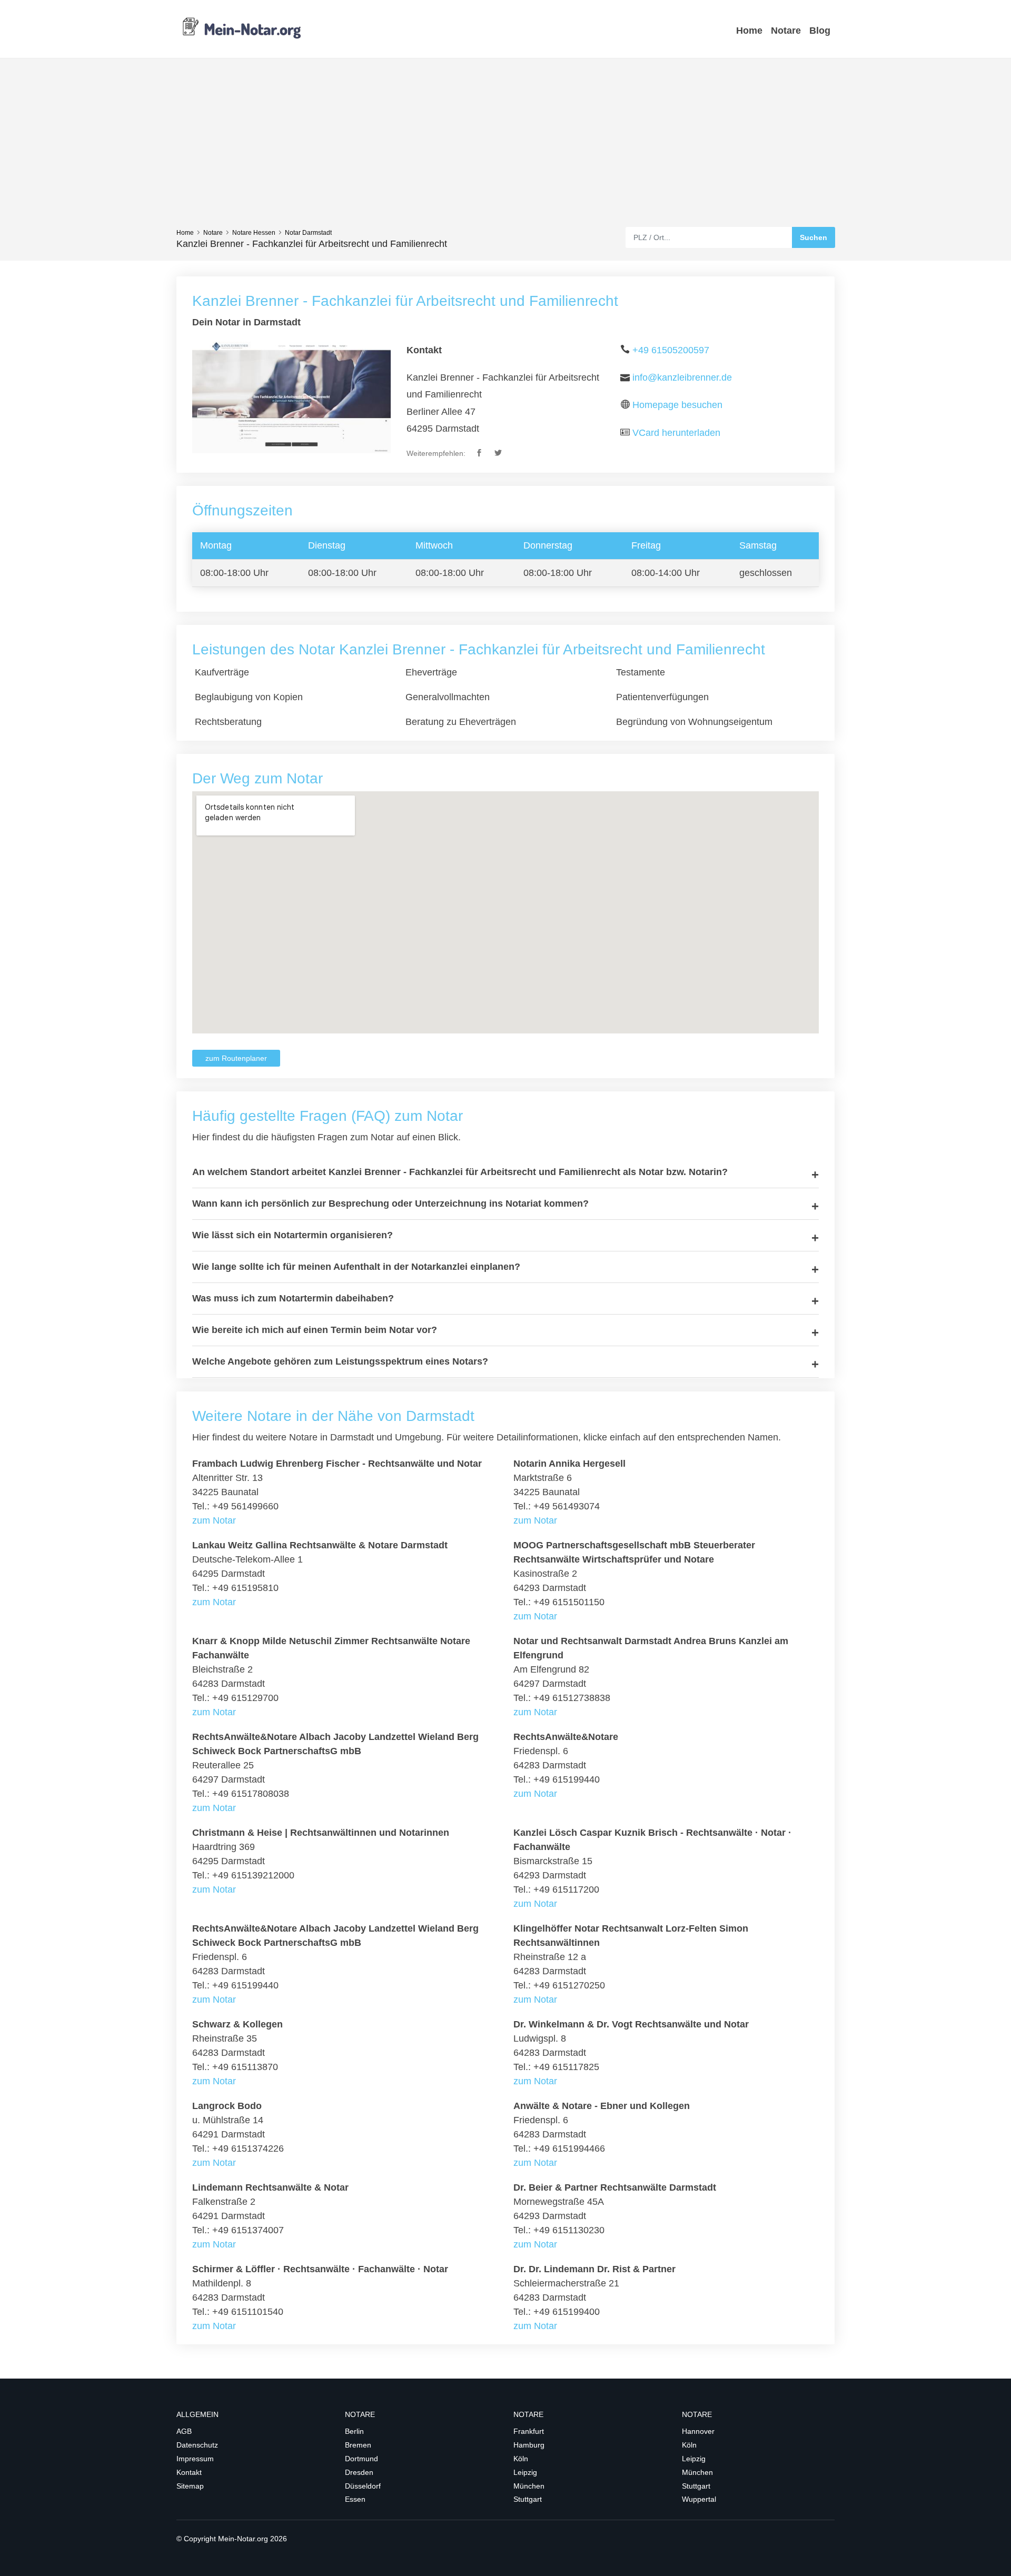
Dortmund (361, 2459)
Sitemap (190, 2486)
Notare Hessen (254, 233)
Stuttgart (528, 2499)
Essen (355, 2499)
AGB (184, 2431)
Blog (820, 31)
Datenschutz (197, 2445)
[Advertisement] (506, 148)
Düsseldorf (363, 2486)
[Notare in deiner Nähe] (242, 28)
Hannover (698, 2431)
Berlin (354, 2431)
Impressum (195, 2459)
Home (749, 31)
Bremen (358, 2445)
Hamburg (529, 2445)
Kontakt (189, 2472)
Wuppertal (699, 2499)
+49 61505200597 (671, 350)
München (529, 2486)
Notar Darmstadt (308, 233)
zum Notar (214, 1520)
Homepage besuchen (677, 405)
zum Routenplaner (236, 1058)
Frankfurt (529, 2431)
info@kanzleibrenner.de (682, 377)
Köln (521, 2459)
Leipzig (525, 2472)
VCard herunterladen (676, 433)
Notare (786, 31)
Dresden (359, 2472)
